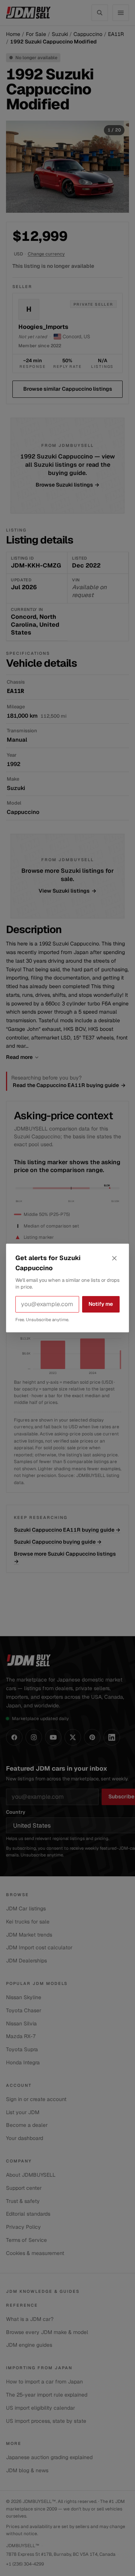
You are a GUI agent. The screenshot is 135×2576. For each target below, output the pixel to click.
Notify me (101, 1304)
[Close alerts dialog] (114, 1258)
